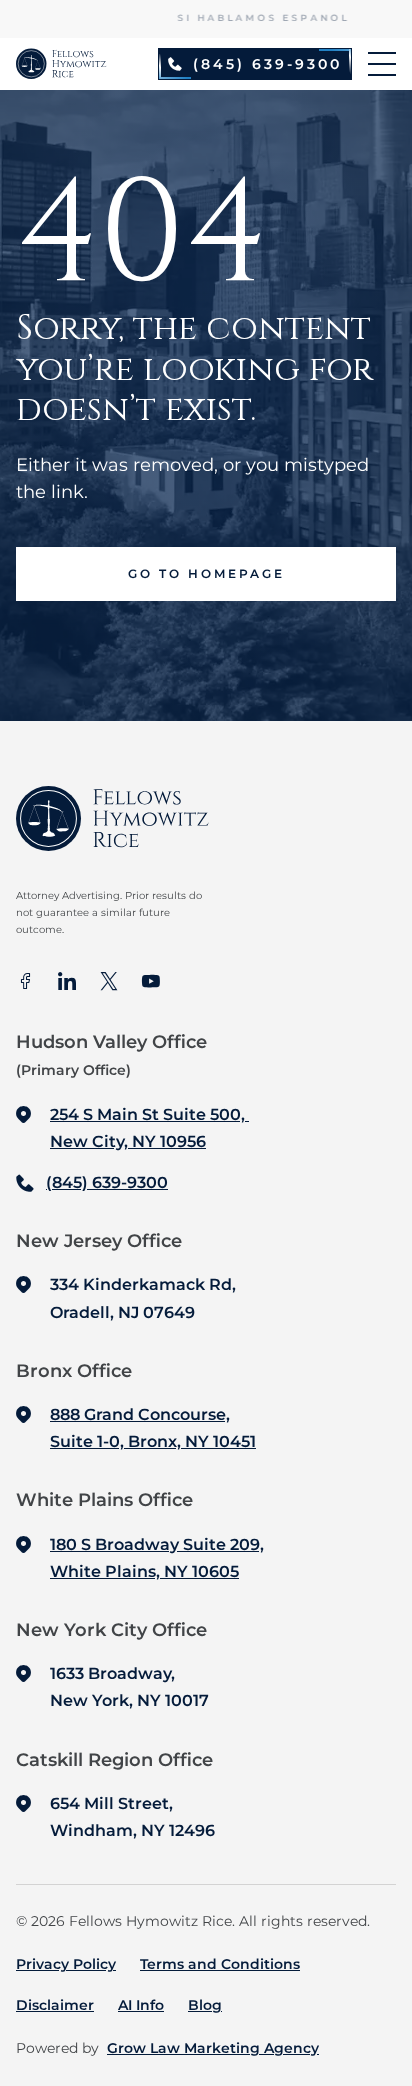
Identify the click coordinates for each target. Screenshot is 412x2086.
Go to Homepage (206, 573)
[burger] (382, 64)
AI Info (141, 2005)
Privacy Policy (66, 1964)
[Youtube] (151, 983)
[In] (67, 983)
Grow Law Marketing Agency (213, 2048)
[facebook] (25, 983)
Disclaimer (55, 2005)
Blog (205, 2005)
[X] (109, 983)
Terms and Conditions (220, 1964)
